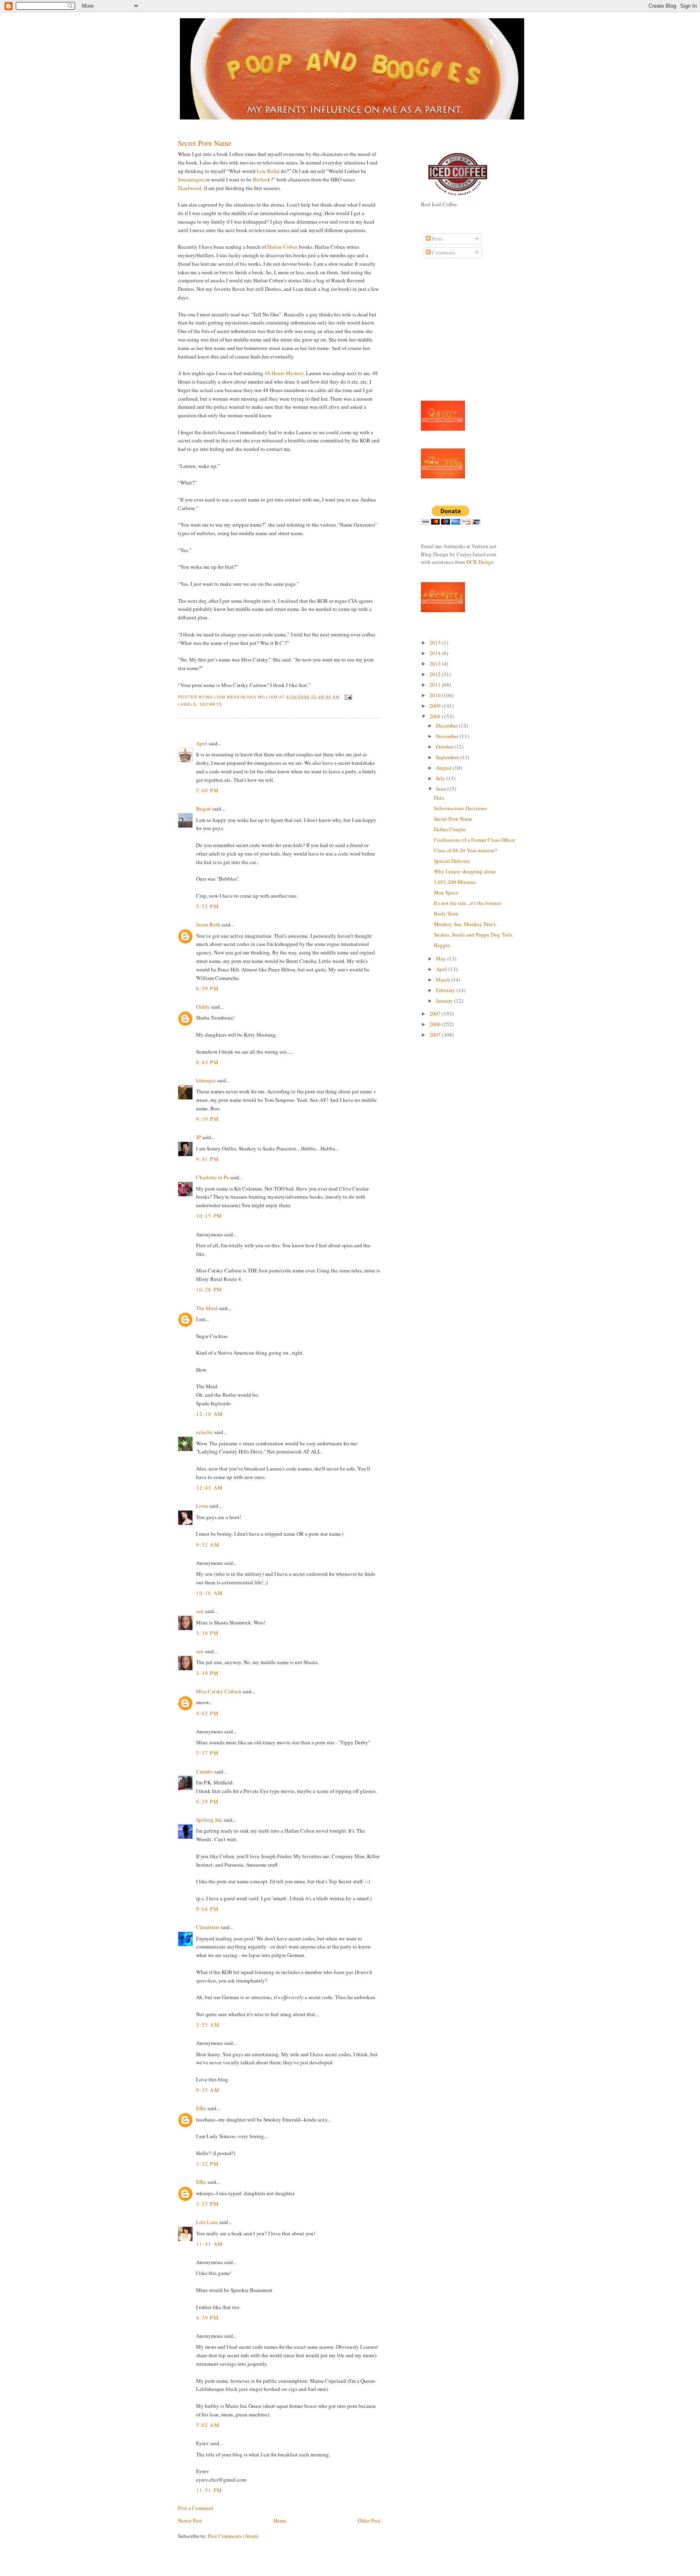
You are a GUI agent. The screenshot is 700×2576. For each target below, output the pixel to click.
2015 (436, 642)
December (447, 726)
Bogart (204, 809)
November (448, 736)
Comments (443, 252)
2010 (436, 695)
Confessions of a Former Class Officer (475, 840)
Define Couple (450, 829)
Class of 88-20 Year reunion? (465, 850)
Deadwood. (190, 188)
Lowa (202, 1506)
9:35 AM (208, 2090)
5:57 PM (207, 1753)
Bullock (262, 179)
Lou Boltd (269, 171)
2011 (436, 685)
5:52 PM (207, 906)
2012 (436, 674)
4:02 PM (207, 1713)
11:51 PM (209, 2490)
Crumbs (205, 1771)
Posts (437, 239)
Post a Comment (196, 2508)
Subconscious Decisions (460, 808)
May (442, 958)
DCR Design (480, 562)
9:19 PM (207, 1119)
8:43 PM (207, 1062)
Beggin (442, 945)
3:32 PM (207, 2164)
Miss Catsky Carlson (219, 1691)
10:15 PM (209, 1216)
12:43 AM (209, 1488)
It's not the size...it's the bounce (468, 903)
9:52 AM (208, 1545)
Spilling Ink (209, 1820)
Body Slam (446, 913)
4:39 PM (207, 2318)
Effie (201, 2108)
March (444, 980)
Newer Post (190, 2521)
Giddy (203, 1007)
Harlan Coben (283, 247)
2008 (436, 716)
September (448, 757)
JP (198, 1137)
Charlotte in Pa (212, 1177)
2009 (436, 706)
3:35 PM (207, 2204)
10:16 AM (209, 1593)
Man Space (446, 892)
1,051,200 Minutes (455, 882)
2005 (436, 1035)
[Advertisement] (445, 334)
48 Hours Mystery (284, 373)
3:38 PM (207, 1633)
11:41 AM (209, 2244)
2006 (436, 1024)
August (444, 768)
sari (200, 1611)
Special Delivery (452, 861)
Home (280, 2521)
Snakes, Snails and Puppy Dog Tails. (474, 935)
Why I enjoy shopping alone (465, 871)
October (445, 747)
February (446, 990)
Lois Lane (207, 2222)
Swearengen (191, 179)
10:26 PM (209, 1289)
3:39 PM (207, 1673)
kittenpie (206, 1080)
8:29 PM (207, 1801)
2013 (436, 664)
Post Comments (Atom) (233, 2536)
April (202, 743)
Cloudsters (208, 1927)
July (441, 778)
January (445, 1001)
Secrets (211, 704)
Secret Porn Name (205, 143)
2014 (436, 653)
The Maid (207, 1308)
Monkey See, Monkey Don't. (465, 924)
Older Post (369, 2521)
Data (439, 798)
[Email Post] (347, 697)
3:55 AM (208, 2025)
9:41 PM (207, 1159)
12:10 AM (209, 1414)
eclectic (205, 1432)
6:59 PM (207, 988)
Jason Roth (208, 924)
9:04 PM (207, 1909)
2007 (436, 1014)
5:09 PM (207, 790)
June (442, 789)
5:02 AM (208, 2425)
